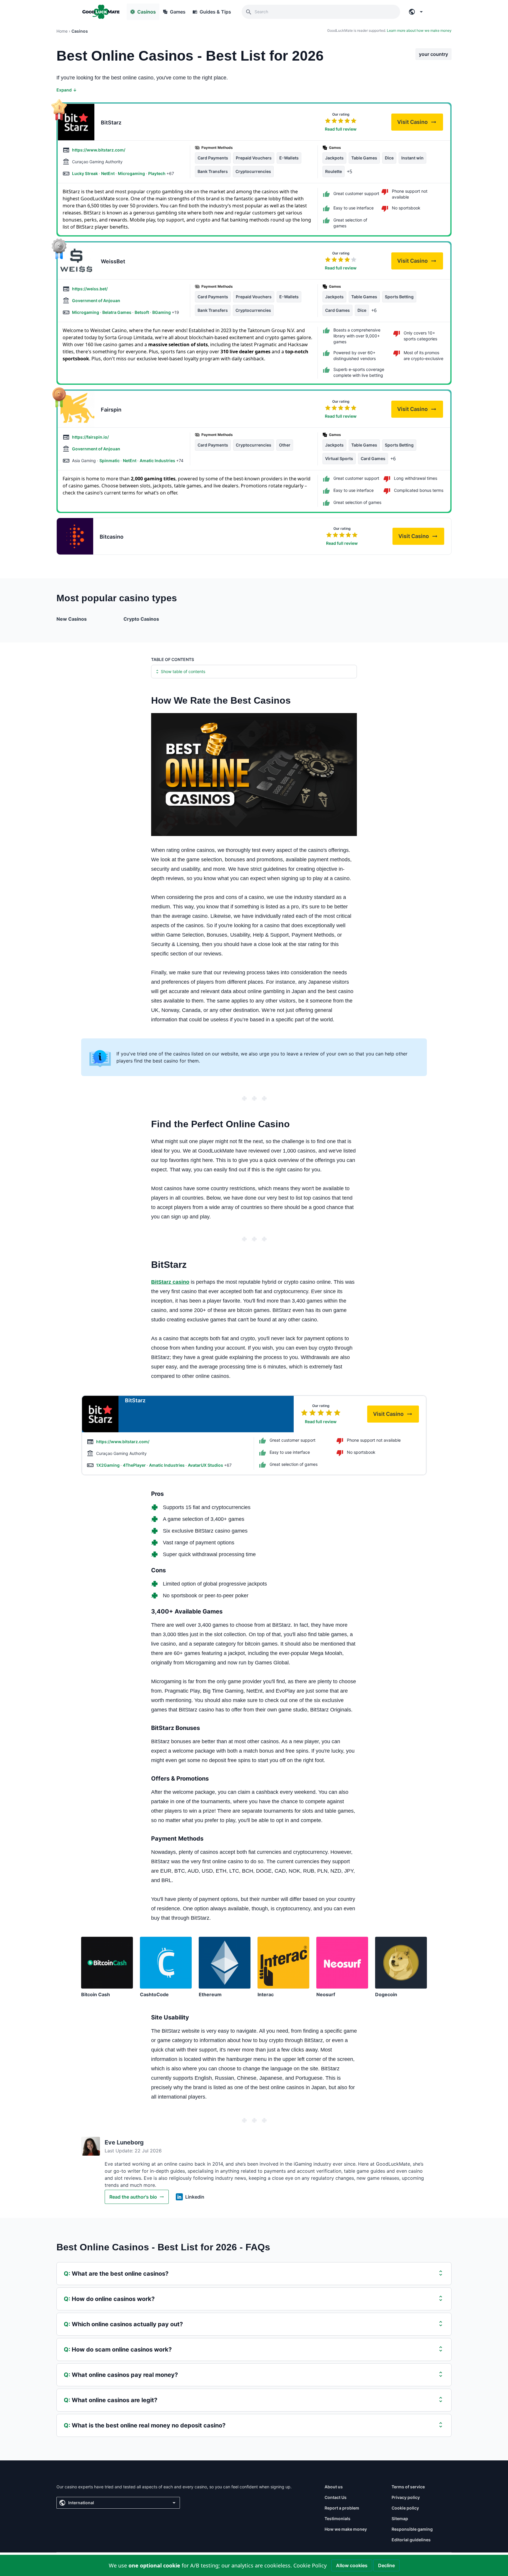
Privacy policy (406, 2497)
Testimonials (337, 2518)
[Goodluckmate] (101, 12)
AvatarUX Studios (206, 1465)
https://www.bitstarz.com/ (99, 150)
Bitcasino (112, 537)
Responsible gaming (412, 2529)
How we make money (346, 2529)
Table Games (364, 158)
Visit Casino (420, 124)
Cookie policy (405, 2508)
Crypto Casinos (141, 619)
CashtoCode (154, 1994)
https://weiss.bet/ (90, 289)
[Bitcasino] (75, 536)
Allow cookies (352, 2565)
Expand (67, 90)
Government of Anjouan (96, 300)
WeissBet (113, 261)
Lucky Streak (85, 173)
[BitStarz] (76, 122)
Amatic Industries (158, 461)
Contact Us (336, 2497)
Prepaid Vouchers (254, 158)
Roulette (334, 171)
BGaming (162, 312)
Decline (386, 2565)
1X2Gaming (108, 1465)
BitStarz (111, 123)
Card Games (337, 310)
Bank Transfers (213, 171)
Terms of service (408, 2487)
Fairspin (111, 410)
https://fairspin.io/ (90, 437)
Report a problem (342, 2508)
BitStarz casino (170, 1282)
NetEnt (108, 173)
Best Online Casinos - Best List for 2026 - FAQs (163, 2247)
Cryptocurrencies (253, 171)
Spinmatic (110, 461)
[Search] (249, 12)
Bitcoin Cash (96, 1994)
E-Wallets (289, 158)
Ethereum (210, 1994)
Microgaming (132, 173)
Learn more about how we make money (419, 30)
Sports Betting (399, 297)
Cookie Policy (310, 2565)
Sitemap (400, 2518)
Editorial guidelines (411, 2540)
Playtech (157, 173)
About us (334, 2487)
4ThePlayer (135, 1465)
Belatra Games (117, 312)
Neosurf (326, 1994)
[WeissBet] (76, 261)
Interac (266, 1994)
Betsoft (142, 312)
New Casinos (72, 619)
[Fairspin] (76, 409)
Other (285, 445)
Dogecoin (386, 1994)
